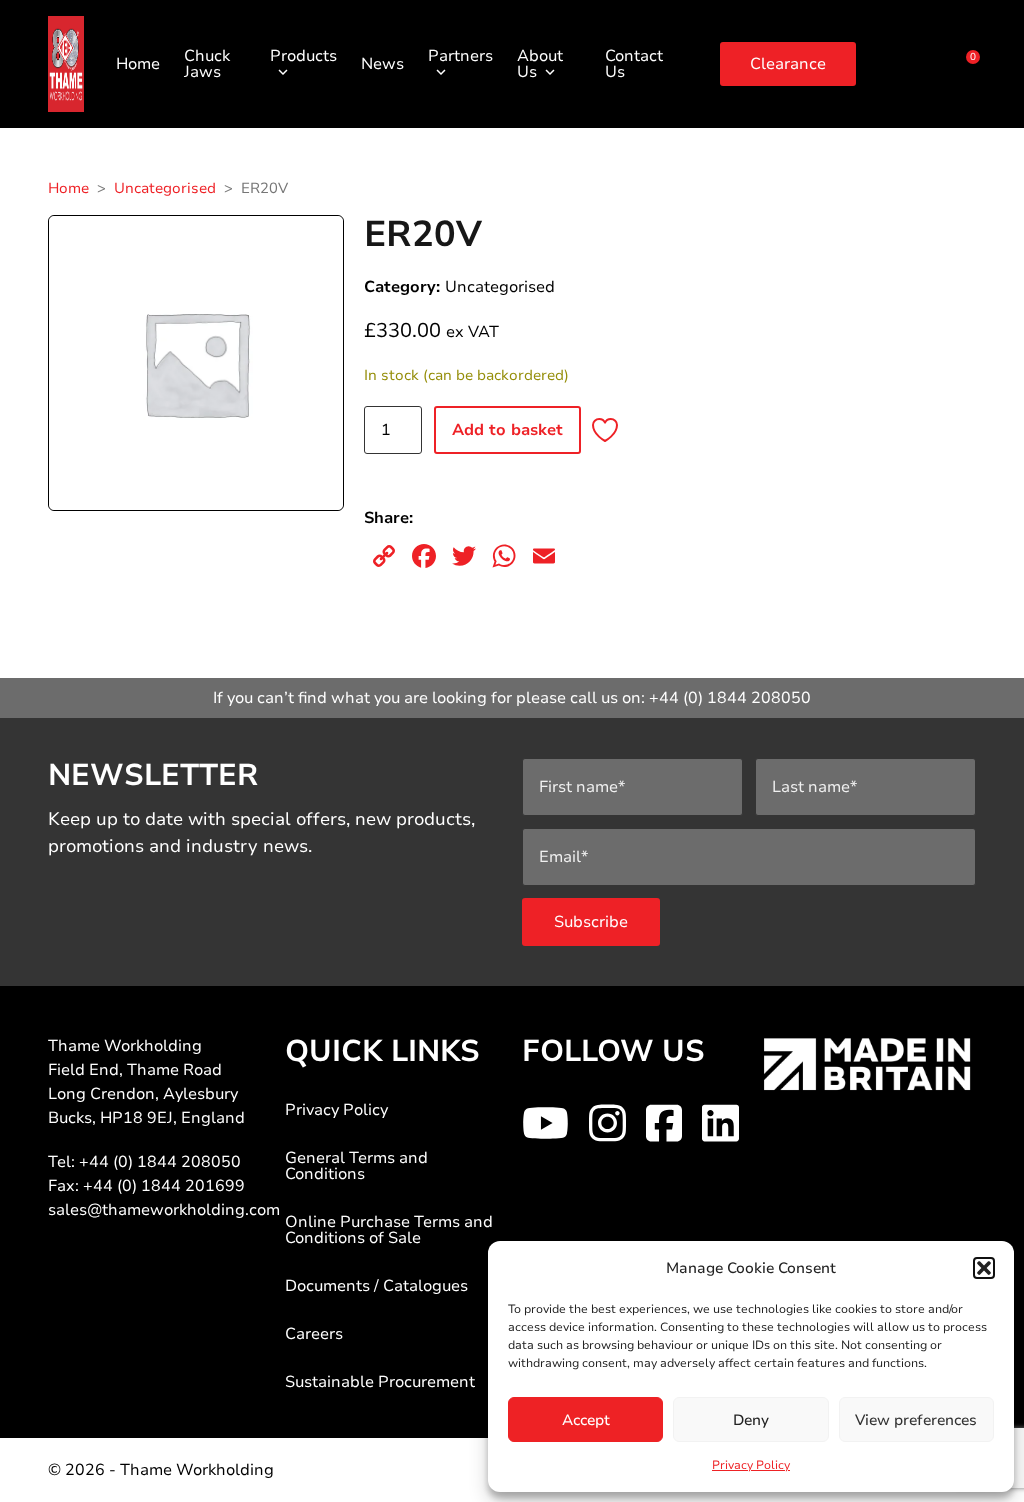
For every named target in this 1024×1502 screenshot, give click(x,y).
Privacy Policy (751, 1465)
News (382, 64)
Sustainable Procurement (380, 1382)
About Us (540, 64)
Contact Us (634, 64)
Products (303, 56)
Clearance (788, 64)
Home (138, 64)
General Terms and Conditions (356, 1166)
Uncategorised (165, 188)
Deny (751, 1420)
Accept (586, 1420)
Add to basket (507, 430)
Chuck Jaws (207, 64)
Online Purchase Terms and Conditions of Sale (389, 1230)
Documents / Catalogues (376, 1286)
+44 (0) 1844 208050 (730, 698)
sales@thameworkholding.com (164, 1210)
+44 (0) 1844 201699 (164, 1186)
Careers (314, 1334)
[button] (984, 1268)
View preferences (916, 1420)
